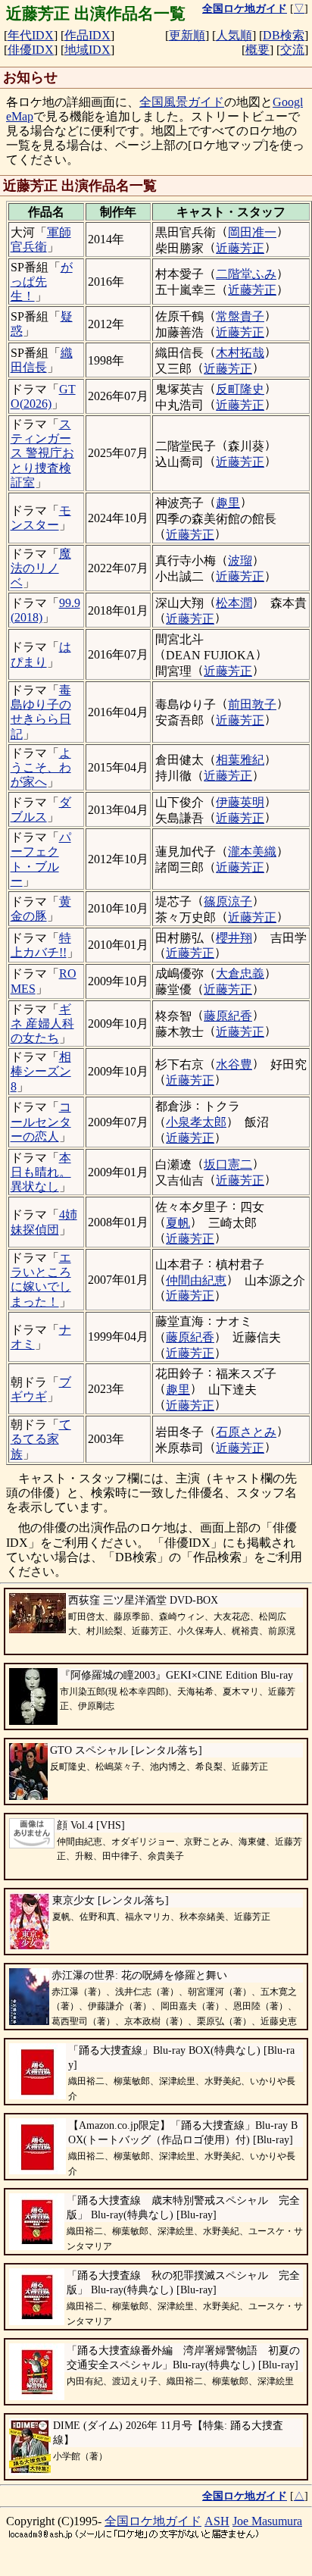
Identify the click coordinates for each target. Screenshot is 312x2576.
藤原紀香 (228, 1016)
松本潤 (234, 603)
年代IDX (31, 35)
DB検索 (284, 35)
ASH (217, 2521)
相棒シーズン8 (41, 1071)
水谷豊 (234, 1064)
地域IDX (87, 50)
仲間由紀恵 (196, 1280)
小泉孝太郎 (196, 1122)
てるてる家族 (41, 1439)
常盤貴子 (240, 316)
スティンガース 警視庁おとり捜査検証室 (42, 453)
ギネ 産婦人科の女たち (42, 1024)
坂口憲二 (228, 1164)
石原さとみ (246, 1432)
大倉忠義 (240, 973)
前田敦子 (252, 704)
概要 (257, 50)
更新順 (187, 35)
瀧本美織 (252, 851)
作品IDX (87, 35)
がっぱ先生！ (42, 282)
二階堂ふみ (246, 274)
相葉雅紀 (240, 760)
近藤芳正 (240, 248)
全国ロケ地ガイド (153, 2521)
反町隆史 (240, 389)
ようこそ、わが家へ (41, 767)
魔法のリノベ (41, 568)
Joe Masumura (267, 2521)
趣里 (228, 503)
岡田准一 (252, 232)
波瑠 (240, 560)
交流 (292, 50)
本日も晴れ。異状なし (41, 1172)
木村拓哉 (240, 353)
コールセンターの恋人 (41, 1121)
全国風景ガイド (182, 102)
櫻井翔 (234, 938)
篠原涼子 (228, 901)
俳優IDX (31, 50)
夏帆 (178, 1223)
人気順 (234, 35)
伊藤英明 (240, 802)
